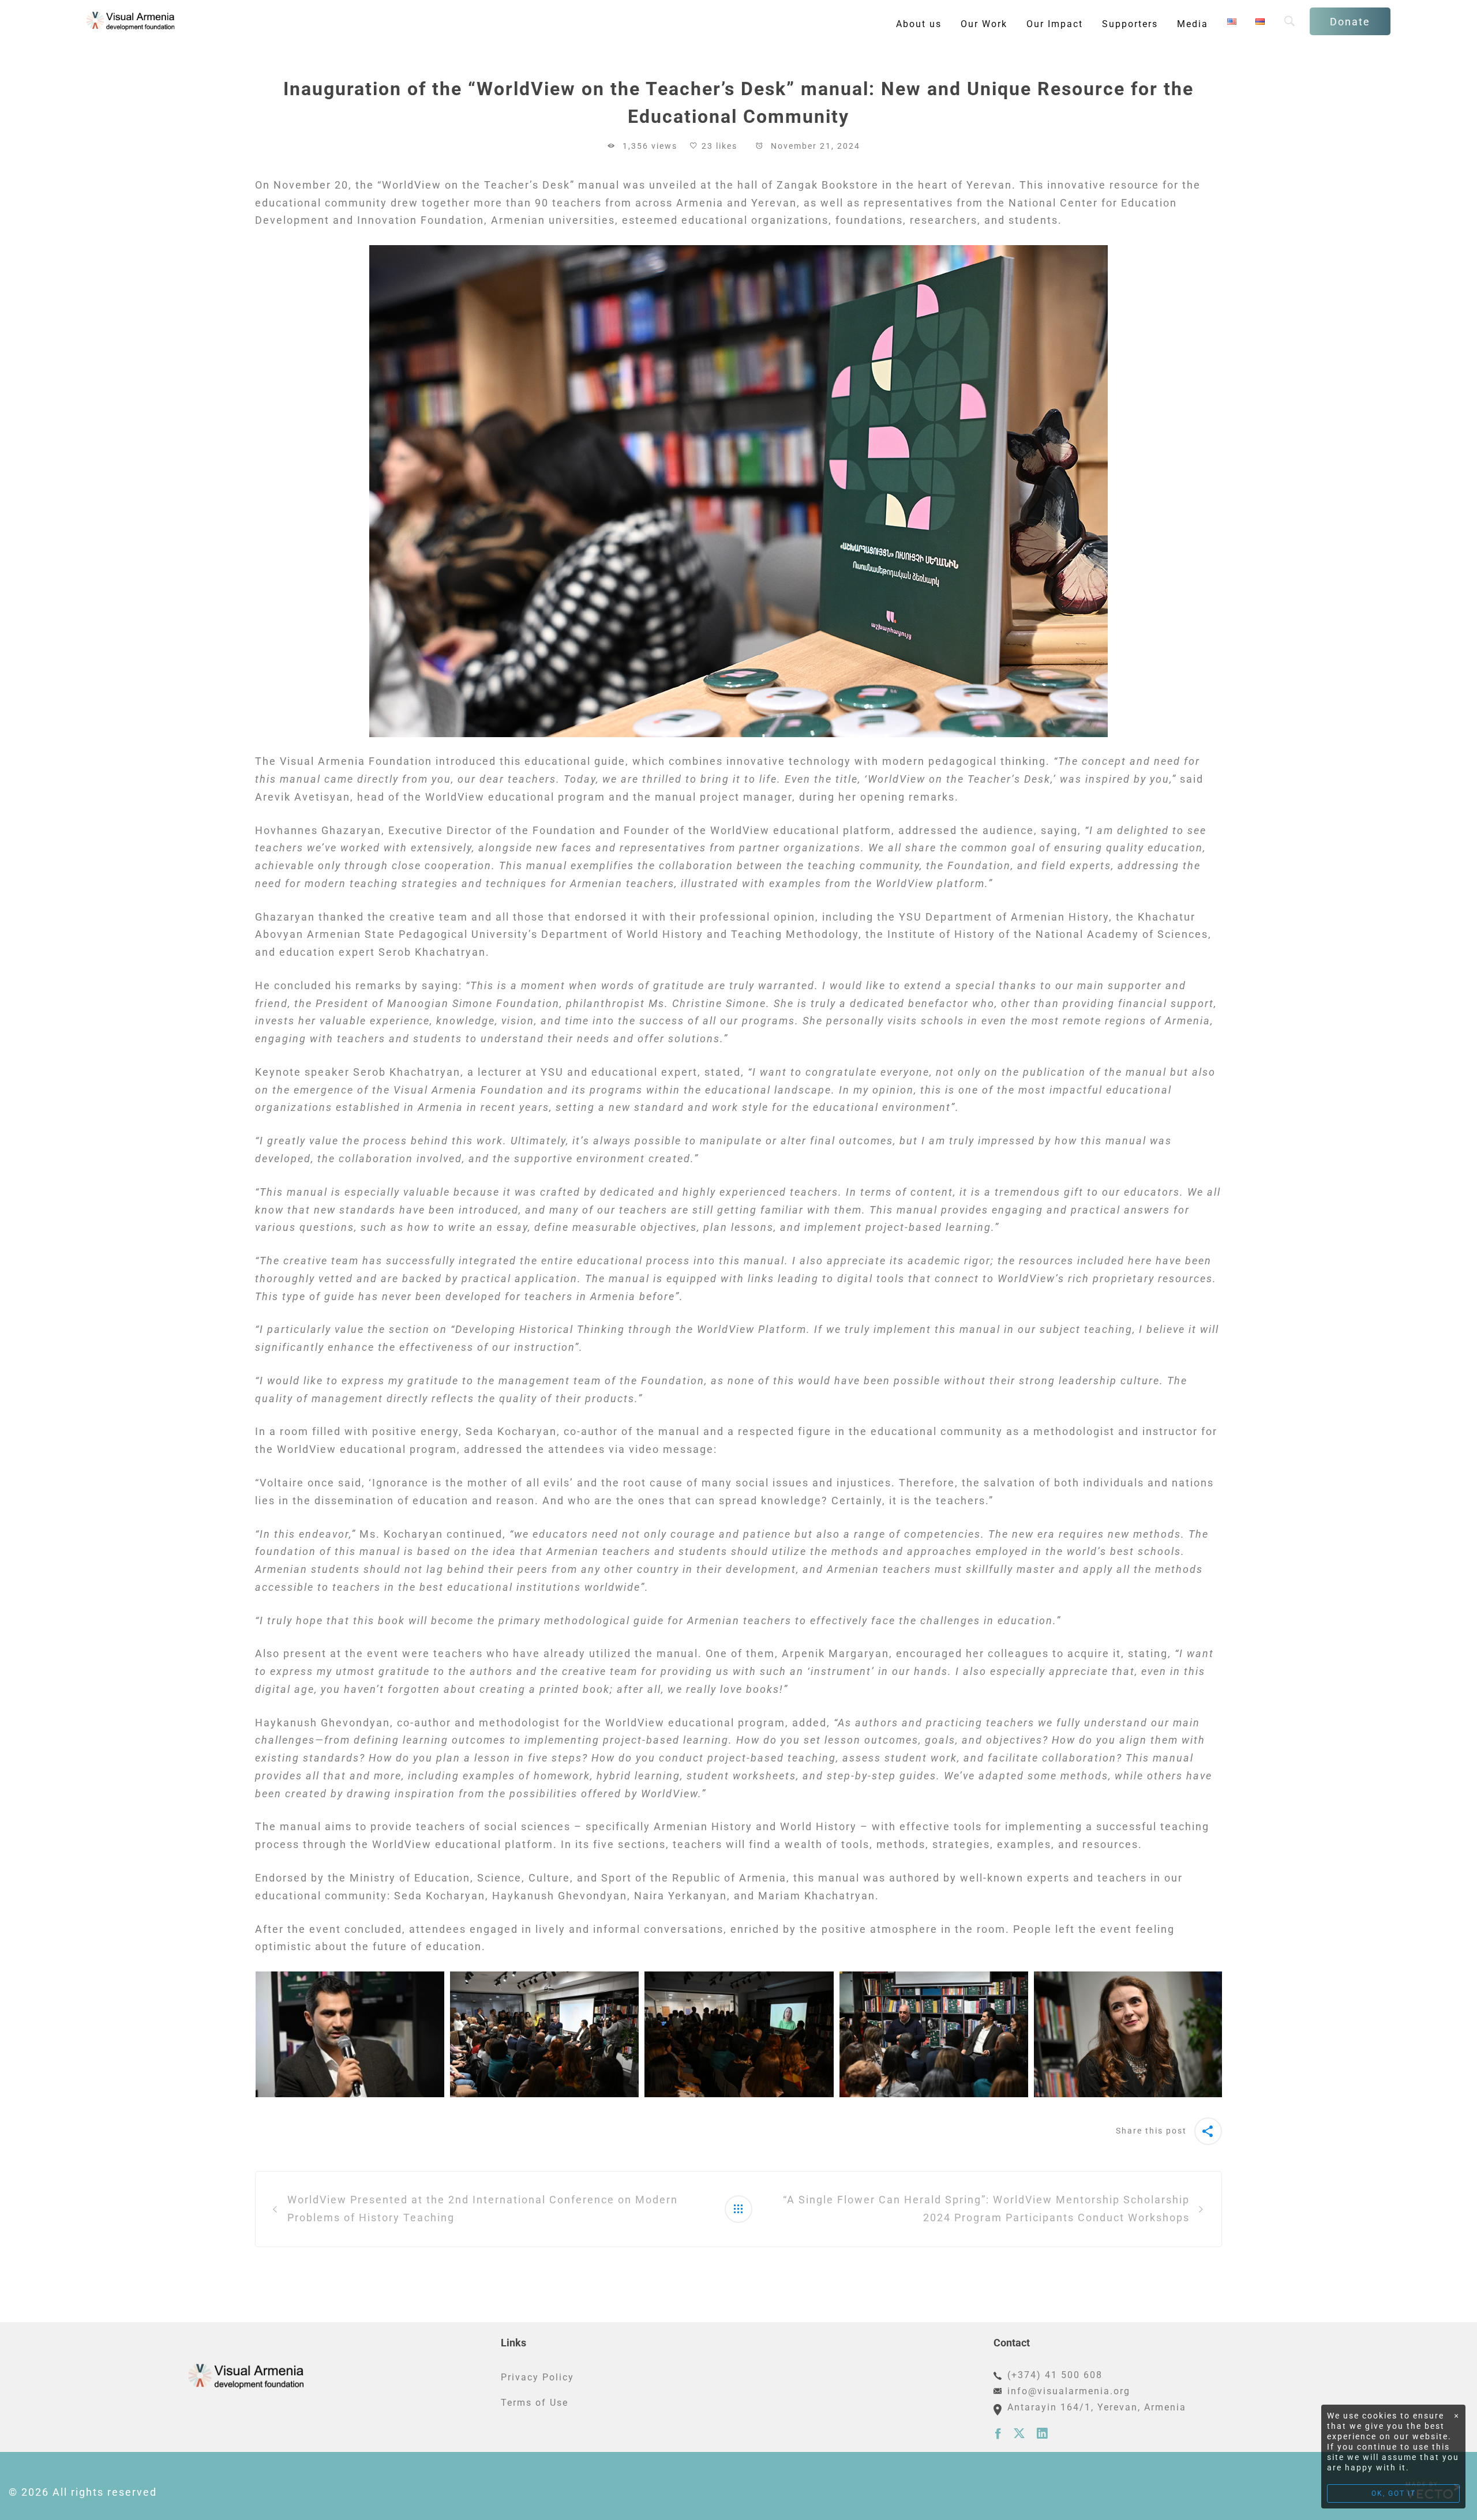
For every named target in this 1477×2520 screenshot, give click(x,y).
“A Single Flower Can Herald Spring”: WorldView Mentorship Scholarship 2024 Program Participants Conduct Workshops (986, 2209)
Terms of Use (535, 2403)
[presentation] (241, 2034)
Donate (1350, 22)
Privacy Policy (537, 2377)
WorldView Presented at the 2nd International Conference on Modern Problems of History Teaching (483, 2209)
